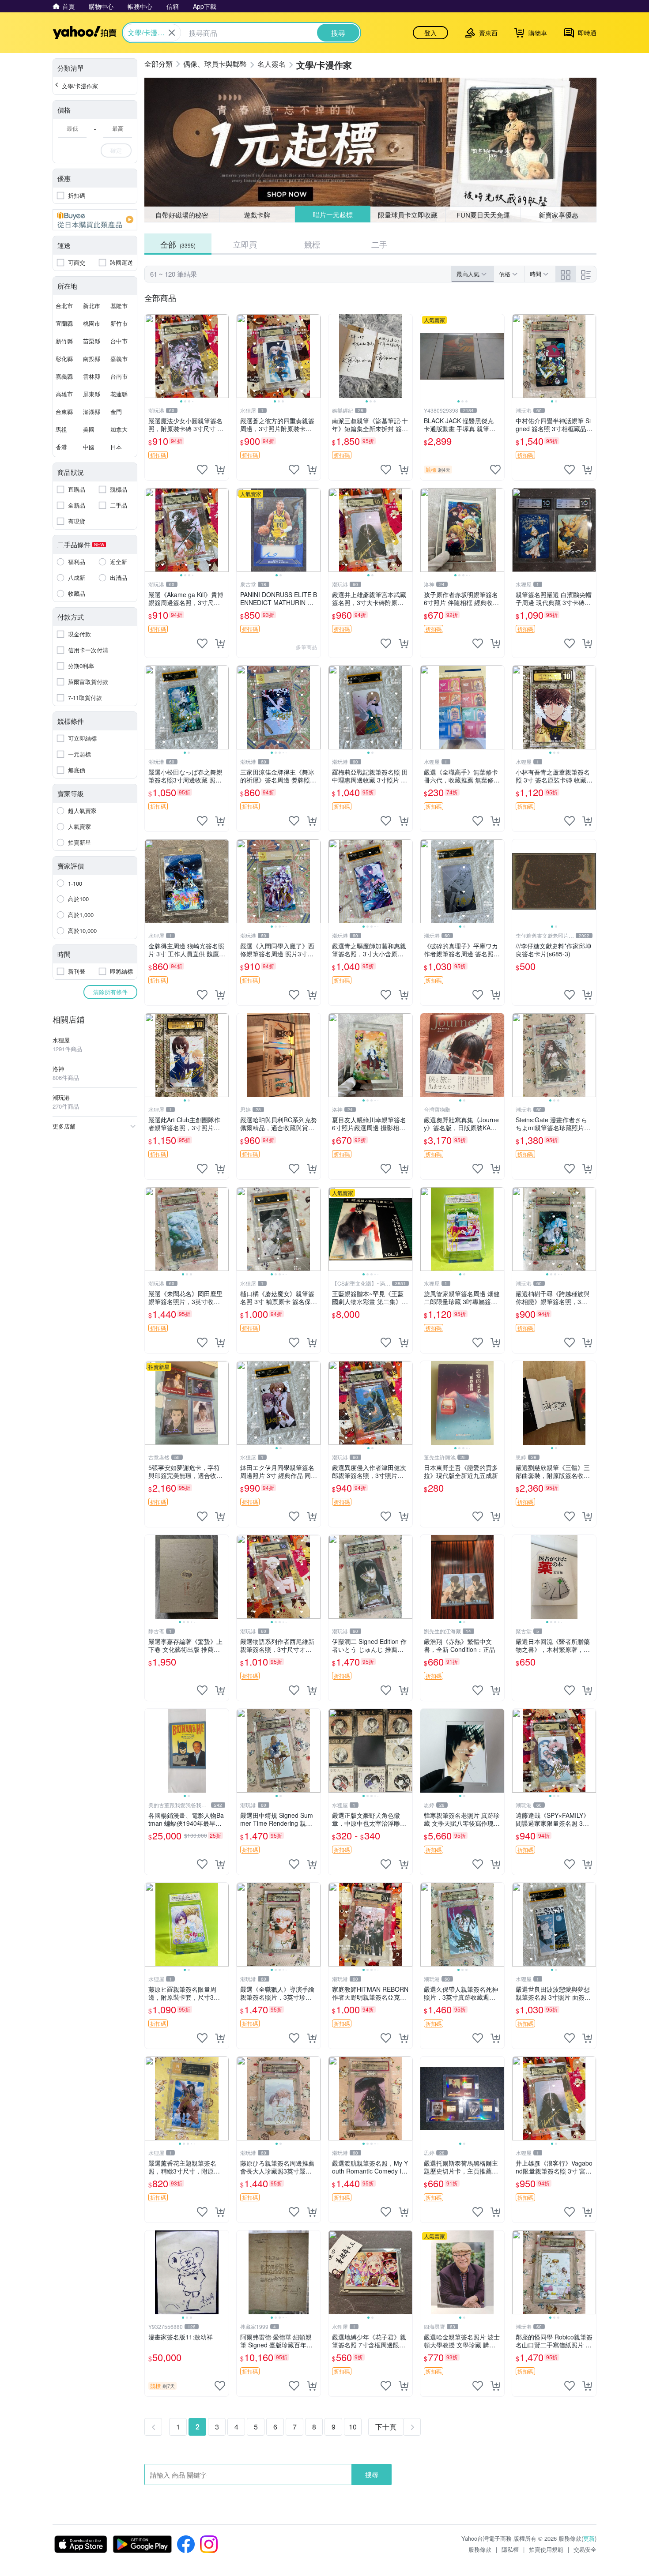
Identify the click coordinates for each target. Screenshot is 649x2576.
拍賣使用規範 (546, 2549)
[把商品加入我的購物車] (220, 470)
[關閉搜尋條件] (172, 33)
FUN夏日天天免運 (483, 215)
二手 (379, 244)
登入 (430, 33)
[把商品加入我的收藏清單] (202, 470)
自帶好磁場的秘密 (182, 215)
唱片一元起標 (332, 215)
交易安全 (585, 2549)
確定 (116, 150)
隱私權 (510, 2549)
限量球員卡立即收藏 (408, 214)
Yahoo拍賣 (85, 33)
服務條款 (480, 2549)
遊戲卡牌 (257, 215)
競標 (312, 244)
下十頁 (386, 2427)
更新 (589, 2538)
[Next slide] (223, 356)
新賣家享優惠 (558, 215)
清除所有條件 (110, 992)
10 (353, 2427)
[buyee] (95, 220)
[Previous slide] (151, 356)
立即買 (245, 244)
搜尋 (372, 2474)
